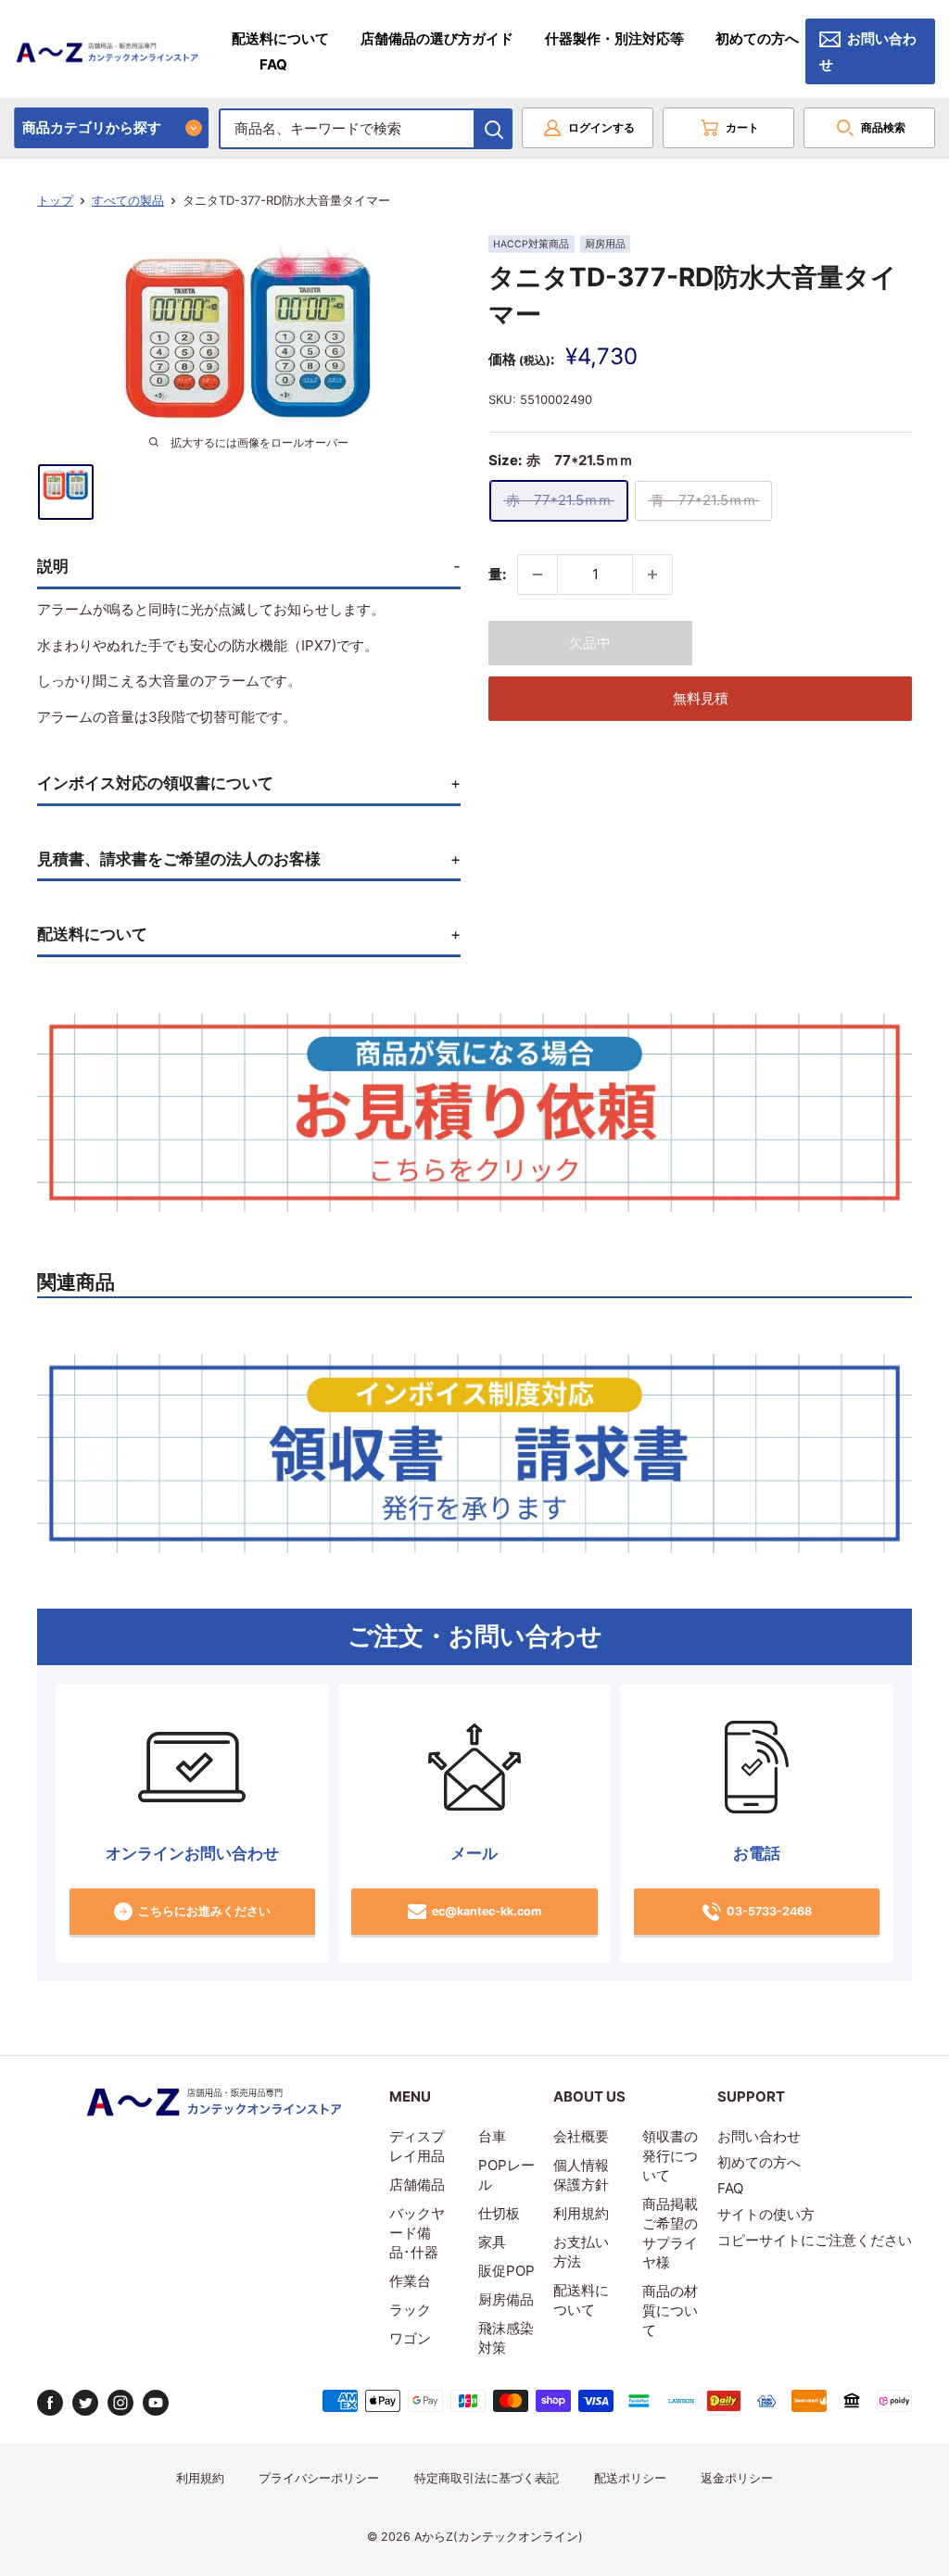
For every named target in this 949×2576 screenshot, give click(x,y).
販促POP (506, 2271)
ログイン (601, 127)
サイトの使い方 (766, 2214)
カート (742, 127)
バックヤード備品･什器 (417, 2233)
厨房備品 (506, 2299)
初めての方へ (757, 38)
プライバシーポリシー (319, 2478)
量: (497, 574)
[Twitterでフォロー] (85, 2403)
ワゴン (410, 2338)
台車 (492, 2136)
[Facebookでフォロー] (50, 2403)
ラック (410, 2310)
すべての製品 (128, 200)
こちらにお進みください (204, 1911)
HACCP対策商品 (531, 244)
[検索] (494, 129)
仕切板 (499, 2213)
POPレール (506, 2175)
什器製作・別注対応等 (614, 38)
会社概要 (581, 2136)
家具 (492, 2242)
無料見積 (701, 698)
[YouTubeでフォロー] (156, 2403)
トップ (55, 200)
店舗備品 (417, 2185)
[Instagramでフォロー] (120, 2403)
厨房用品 (605, 244)
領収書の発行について (670, 2156)
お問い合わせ (868, 51)
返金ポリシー (737, 2478)
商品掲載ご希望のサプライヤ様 (670, 2233)
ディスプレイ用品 (417, 2146)
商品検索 (883, 127)
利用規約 (581, 2213)
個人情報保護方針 (581, 2175)
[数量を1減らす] (538, 575)
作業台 (410, 2281)
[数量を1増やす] (652, 575)
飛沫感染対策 (506, 2338)
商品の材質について (670, 2311)
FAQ (273, 64)
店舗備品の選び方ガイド (437, 38)
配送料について (280, 38)
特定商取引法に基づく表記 (487, 2478)
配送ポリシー (630, 2478)
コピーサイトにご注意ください (815, 2240)
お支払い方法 (581, 2252)
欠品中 (590, 643)
